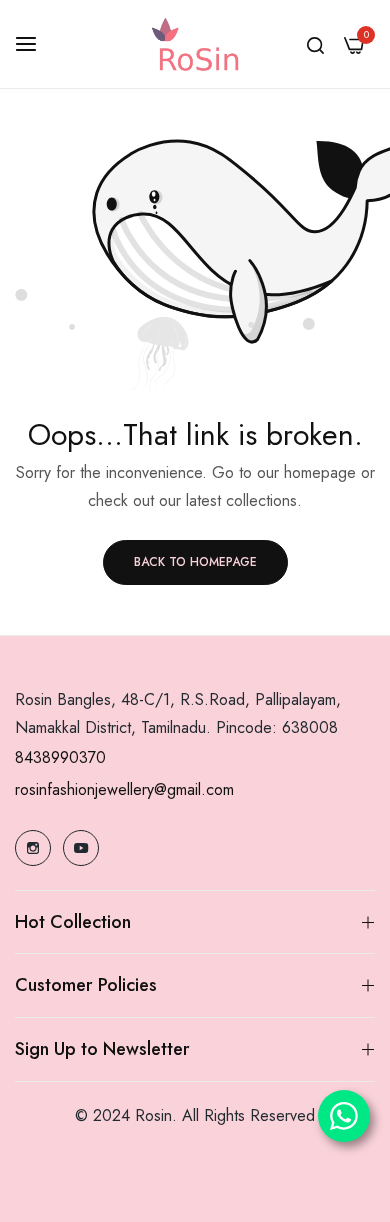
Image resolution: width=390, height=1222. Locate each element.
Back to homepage (195, 562)
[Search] (315, 44)
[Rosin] (195, 44)
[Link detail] (33, 848)
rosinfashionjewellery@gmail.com (124, 789)
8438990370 (60, 757)
